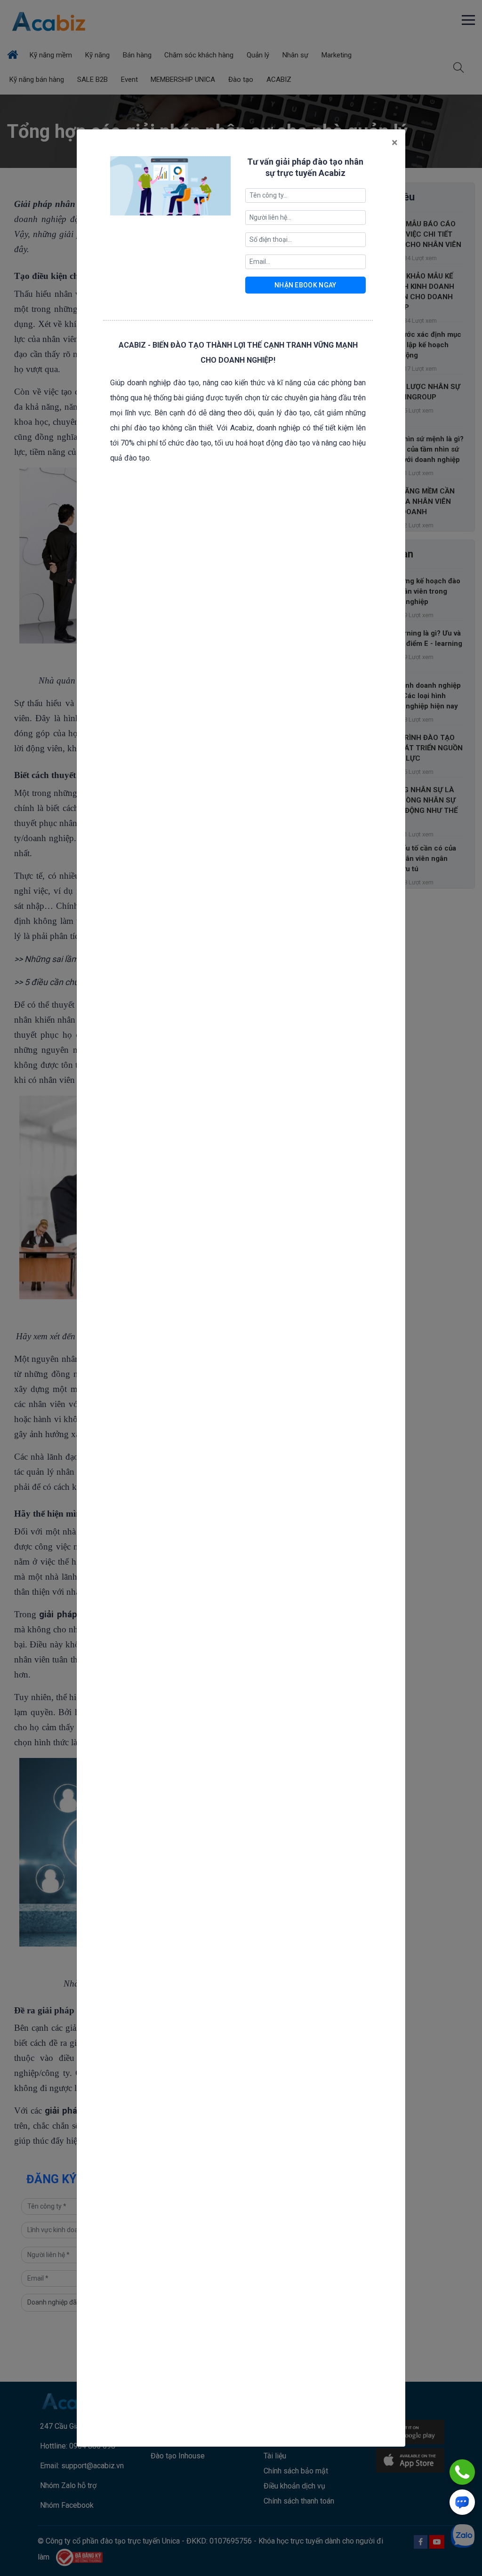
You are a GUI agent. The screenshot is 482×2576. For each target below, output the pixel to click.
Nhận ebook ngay (305, 285)
